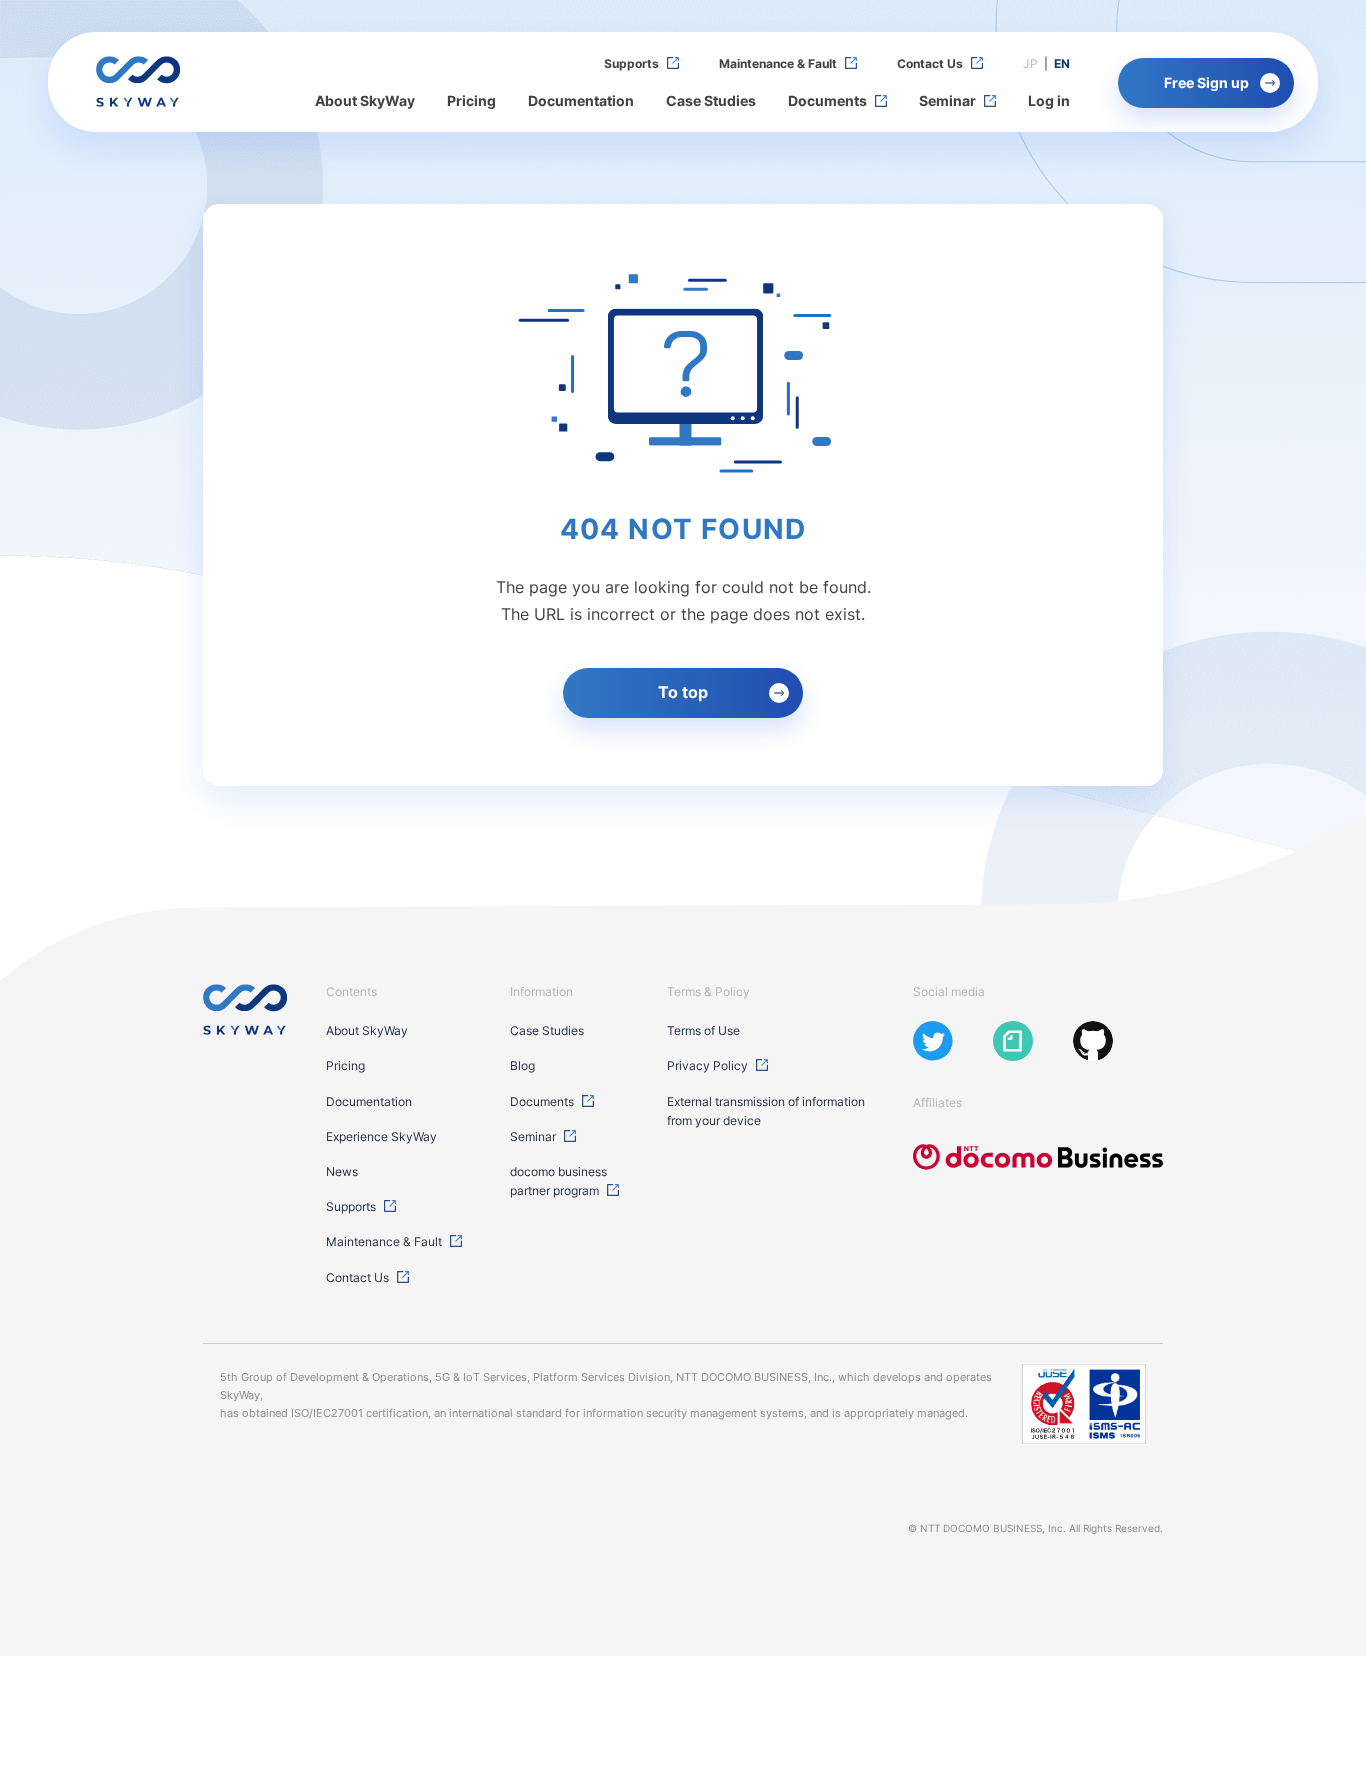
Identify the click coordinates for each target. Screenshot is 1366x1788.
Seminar (947, 100)
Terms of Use (703, 1030)
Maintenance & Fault (778, 63)
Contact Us (930, 63)
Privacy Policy (707, 1065)
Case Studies (711, 100)
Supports (631, 63)
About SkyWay (365, 100)
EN (1062, 63)
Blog (522, 1065)
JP (1030, 63)
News (342, 1171)
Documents (827, 100)
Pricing (471, 100)
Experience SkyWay (381, 1136)
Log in (1049, 100)
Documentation (581, 100)
